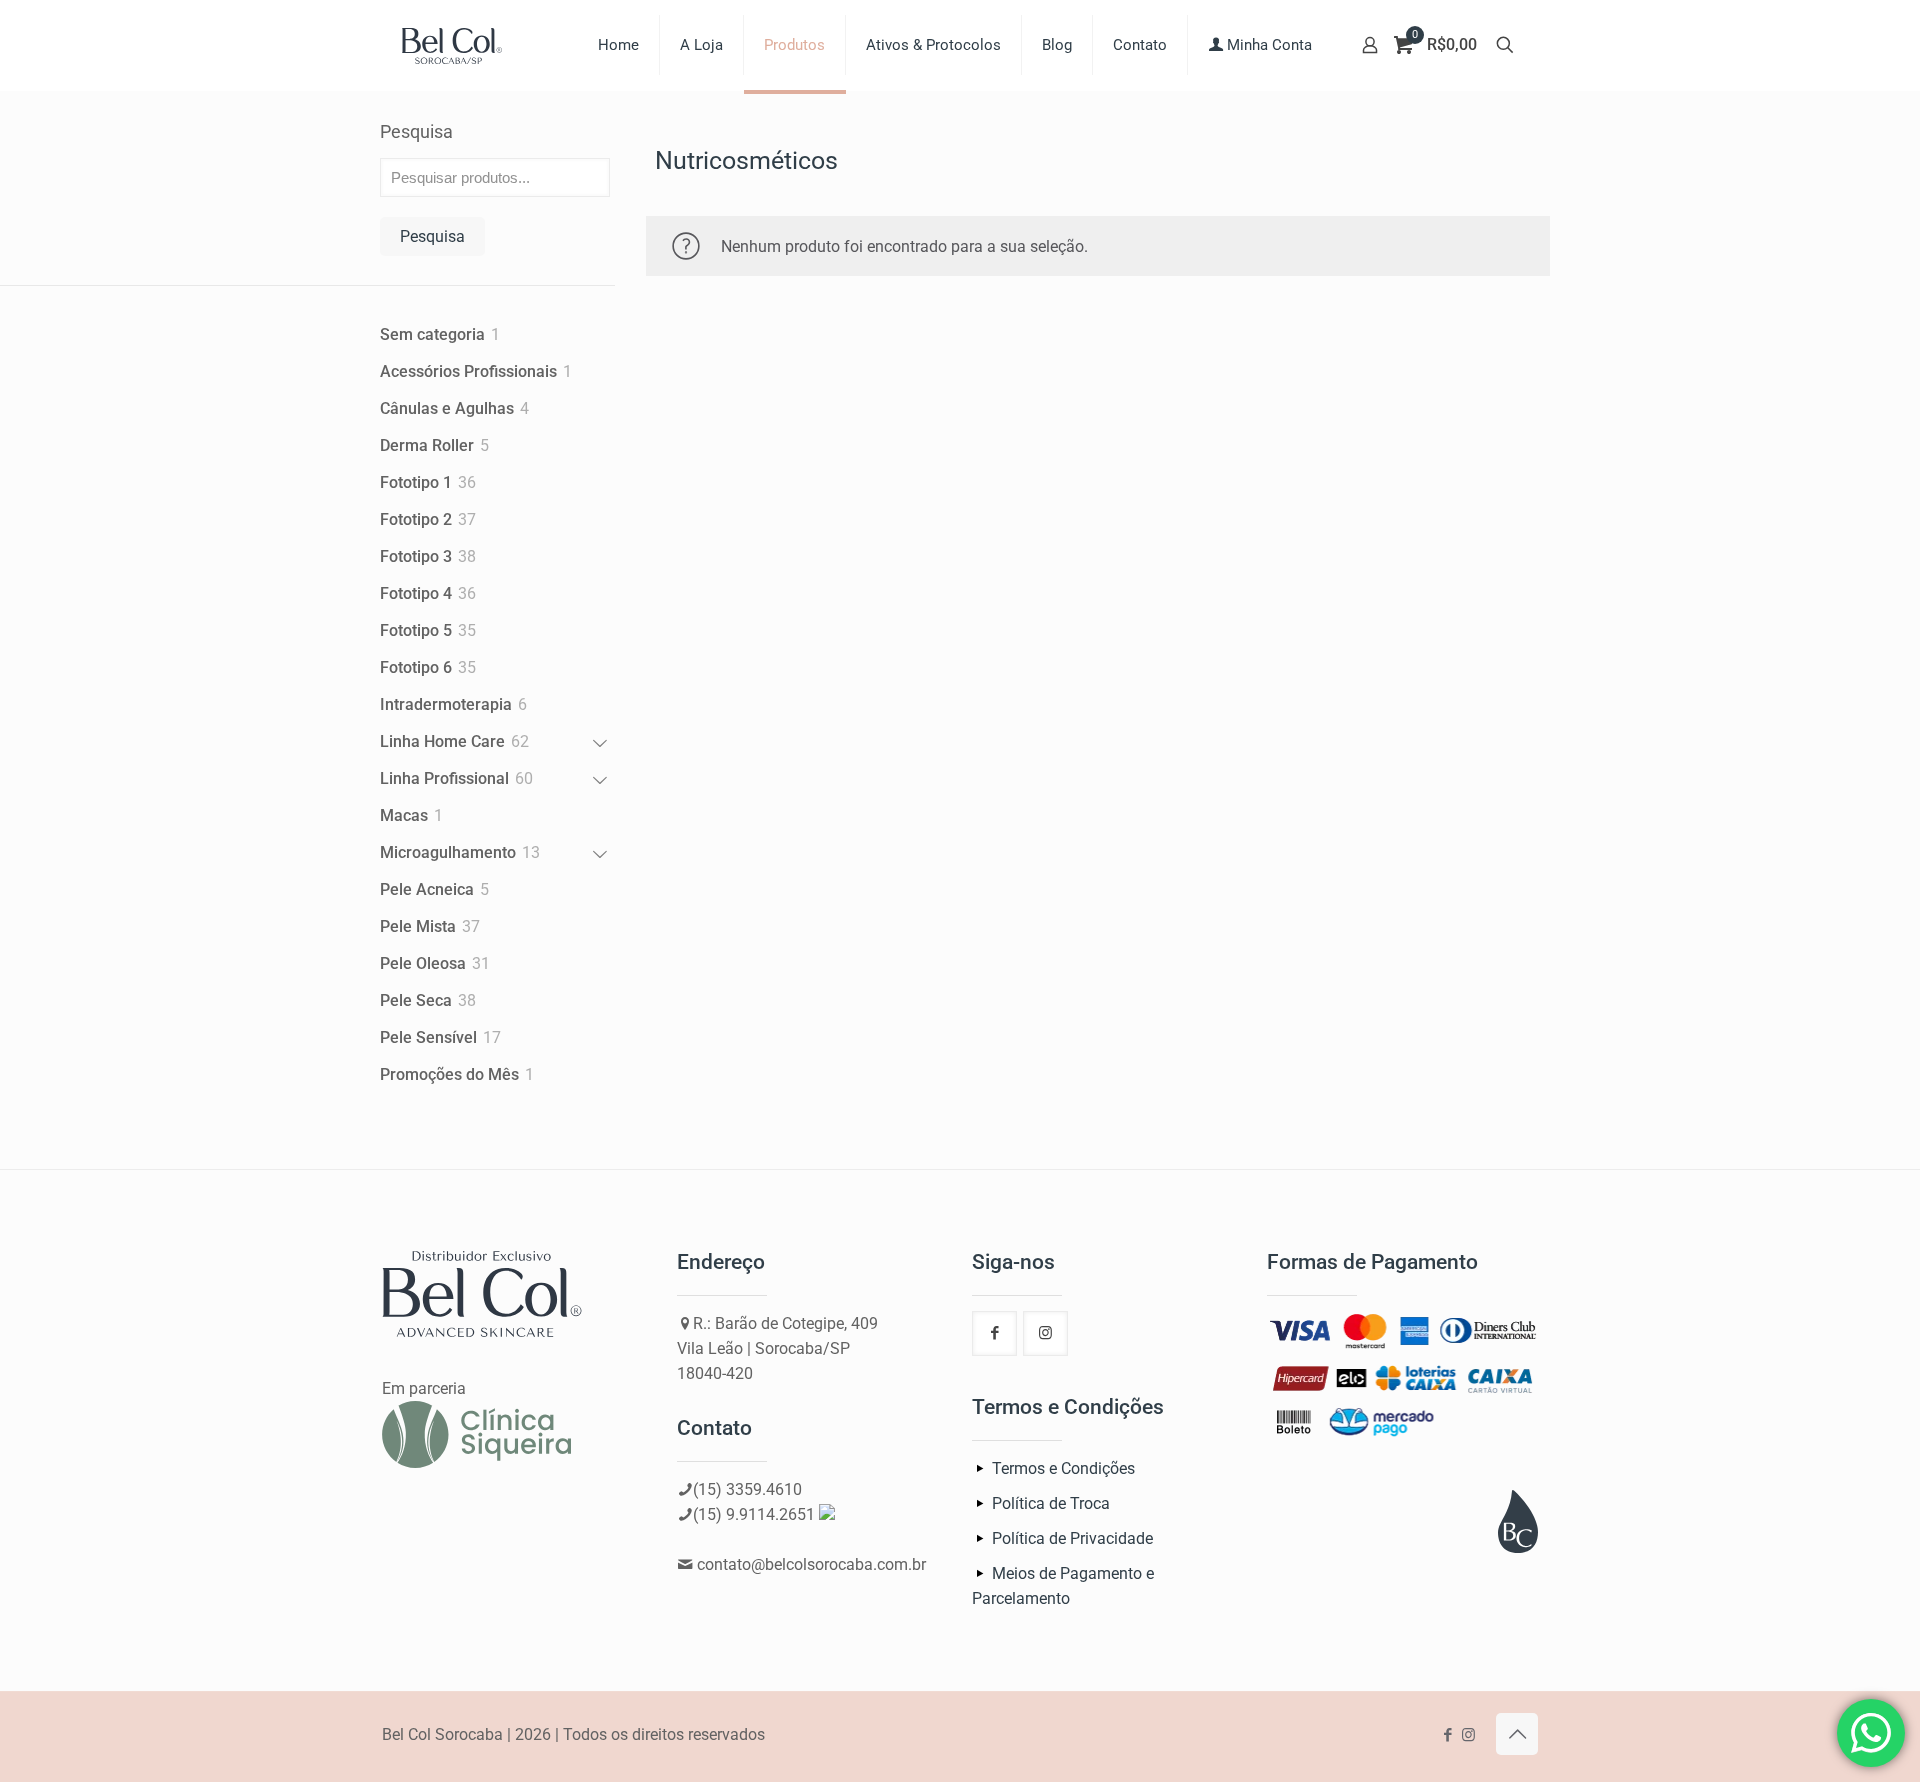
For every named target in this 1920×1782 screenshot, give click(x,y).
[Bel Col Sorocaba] (452, 45)
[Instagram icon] (1468, 1735)
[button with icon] (994, 1333)
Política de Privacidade (1072, 1538)
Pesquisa (416, 131)
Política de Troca (1051, 1503)
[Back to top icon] (1517, 1734)
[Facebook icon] (1447, 1735)
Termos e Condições (1063, 1468)
